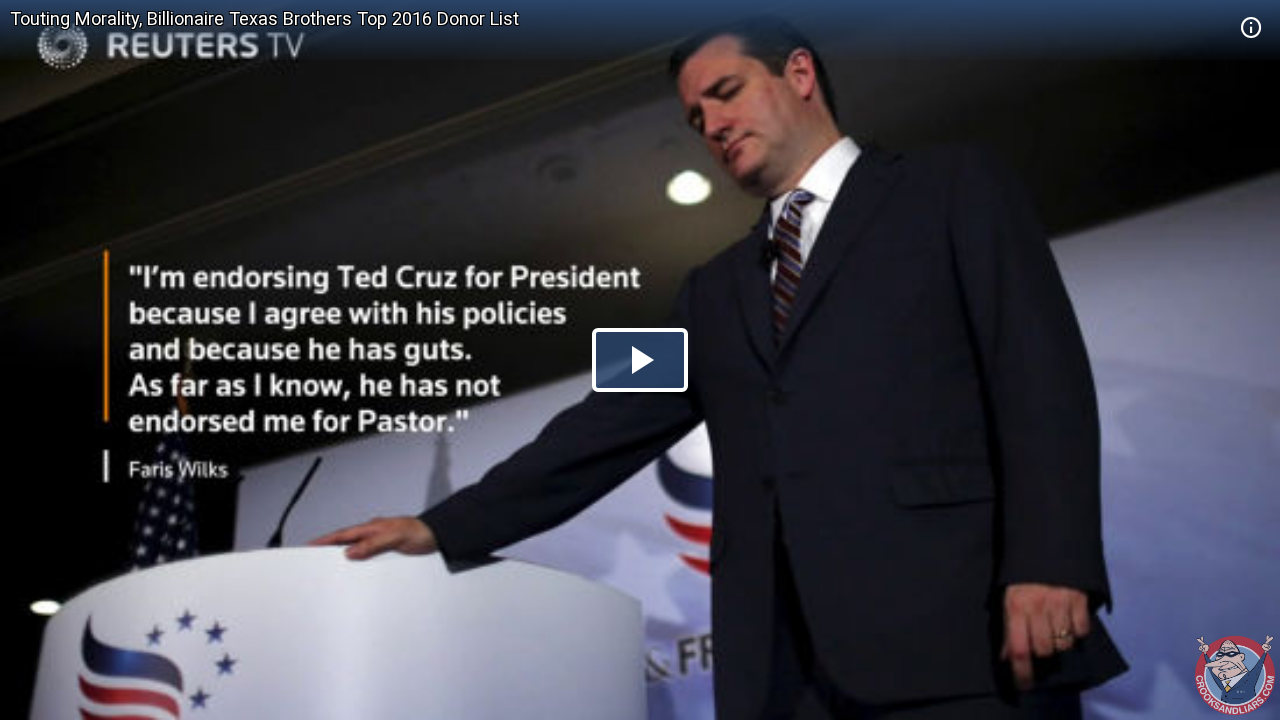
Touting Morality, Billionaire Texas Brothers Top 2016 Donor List (264, 18)
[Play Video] (640, 360)
